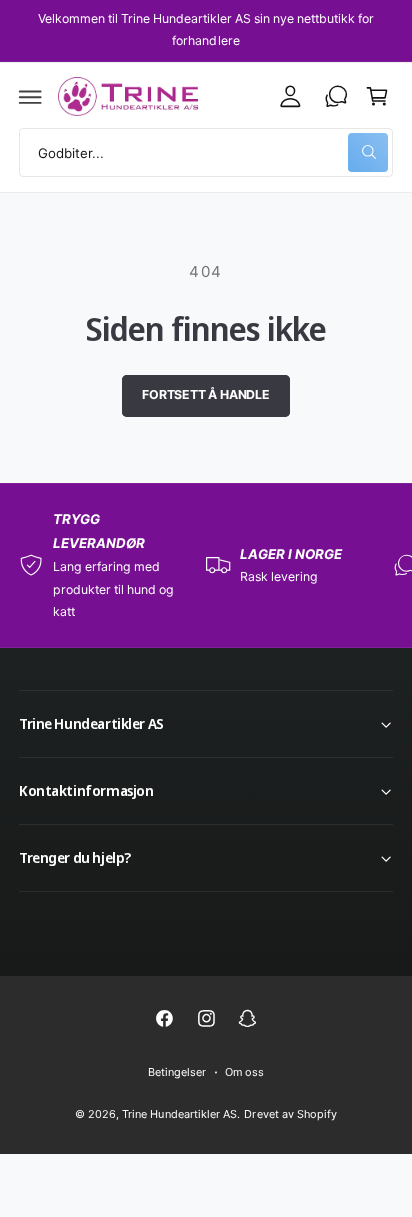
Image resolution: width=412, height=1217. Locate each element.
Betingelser (177, 1072)
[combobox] (206, 152)
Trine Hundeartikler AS (179, 1114)
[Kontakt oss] (336, 97)
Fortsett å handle (206, 394)
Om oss (244, 1072)
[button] (31, 97)
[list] (206, 565)
